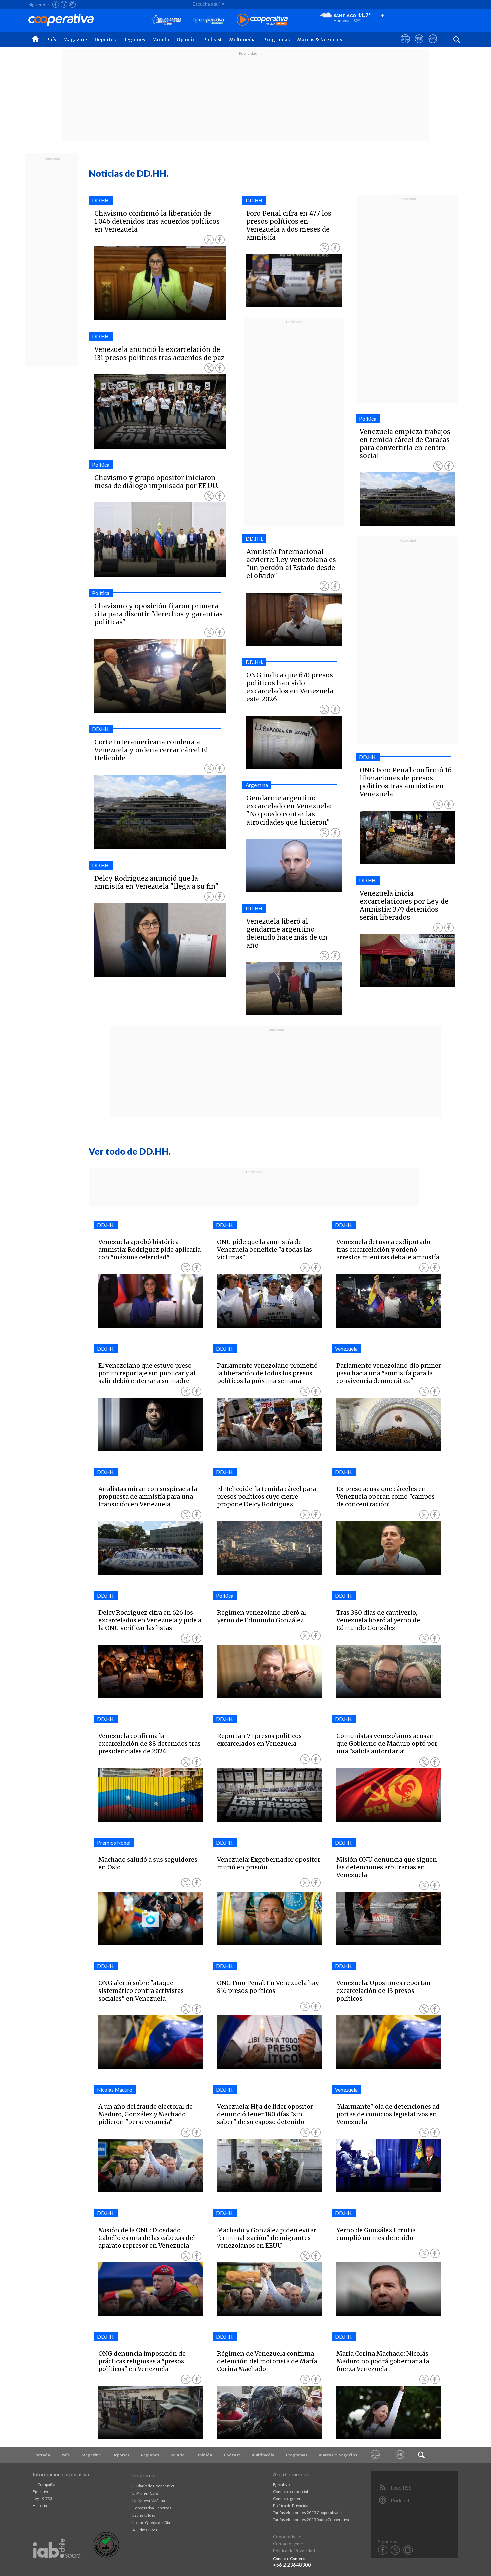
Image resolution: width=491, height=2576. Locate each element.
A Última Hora (145, 2530)
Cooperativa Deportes (152, 2508)
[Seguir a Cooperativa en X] (64, 4)
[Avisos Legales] (375, 2455)
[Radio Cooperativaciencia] (209, 20)
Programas (276, 40)
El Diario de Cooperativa (153, 2486)
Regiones (134, 40)
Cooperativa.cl (287, 2537)
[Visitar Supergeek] (433, 45)
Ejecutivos (42, 2491)
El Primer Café (145, 2493)
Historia (40, 2505)
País (51, 40)
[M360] (400, 2455)
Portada (42, 2455)
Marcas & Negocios (319, 40)
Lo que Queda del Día (151, 2522)
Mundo (161, 40)
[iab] (57, 2565)
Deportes (105, 40)
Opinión (186, 40)
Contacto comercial (290, 2491)
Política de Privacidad (292, 2505)
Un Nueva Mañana (149, 2500)
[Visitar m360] (419, 45)
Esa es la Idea (144, 2515)
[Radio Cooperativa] (262, 20)
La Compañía (44, 2484)
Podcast (212, 40)
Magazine (75, 40)
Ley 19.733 (43, 2498)
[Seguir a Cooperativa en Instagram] (72, 4)
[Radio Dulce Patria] (166, 20)
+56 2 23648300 (292, 2565)
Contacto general (288, 2498)
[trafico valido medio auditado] (106, 2556)
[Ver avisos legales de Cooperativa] (405, 45)
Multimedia (242, 40)
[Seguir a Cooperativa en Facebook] (56, 4)
